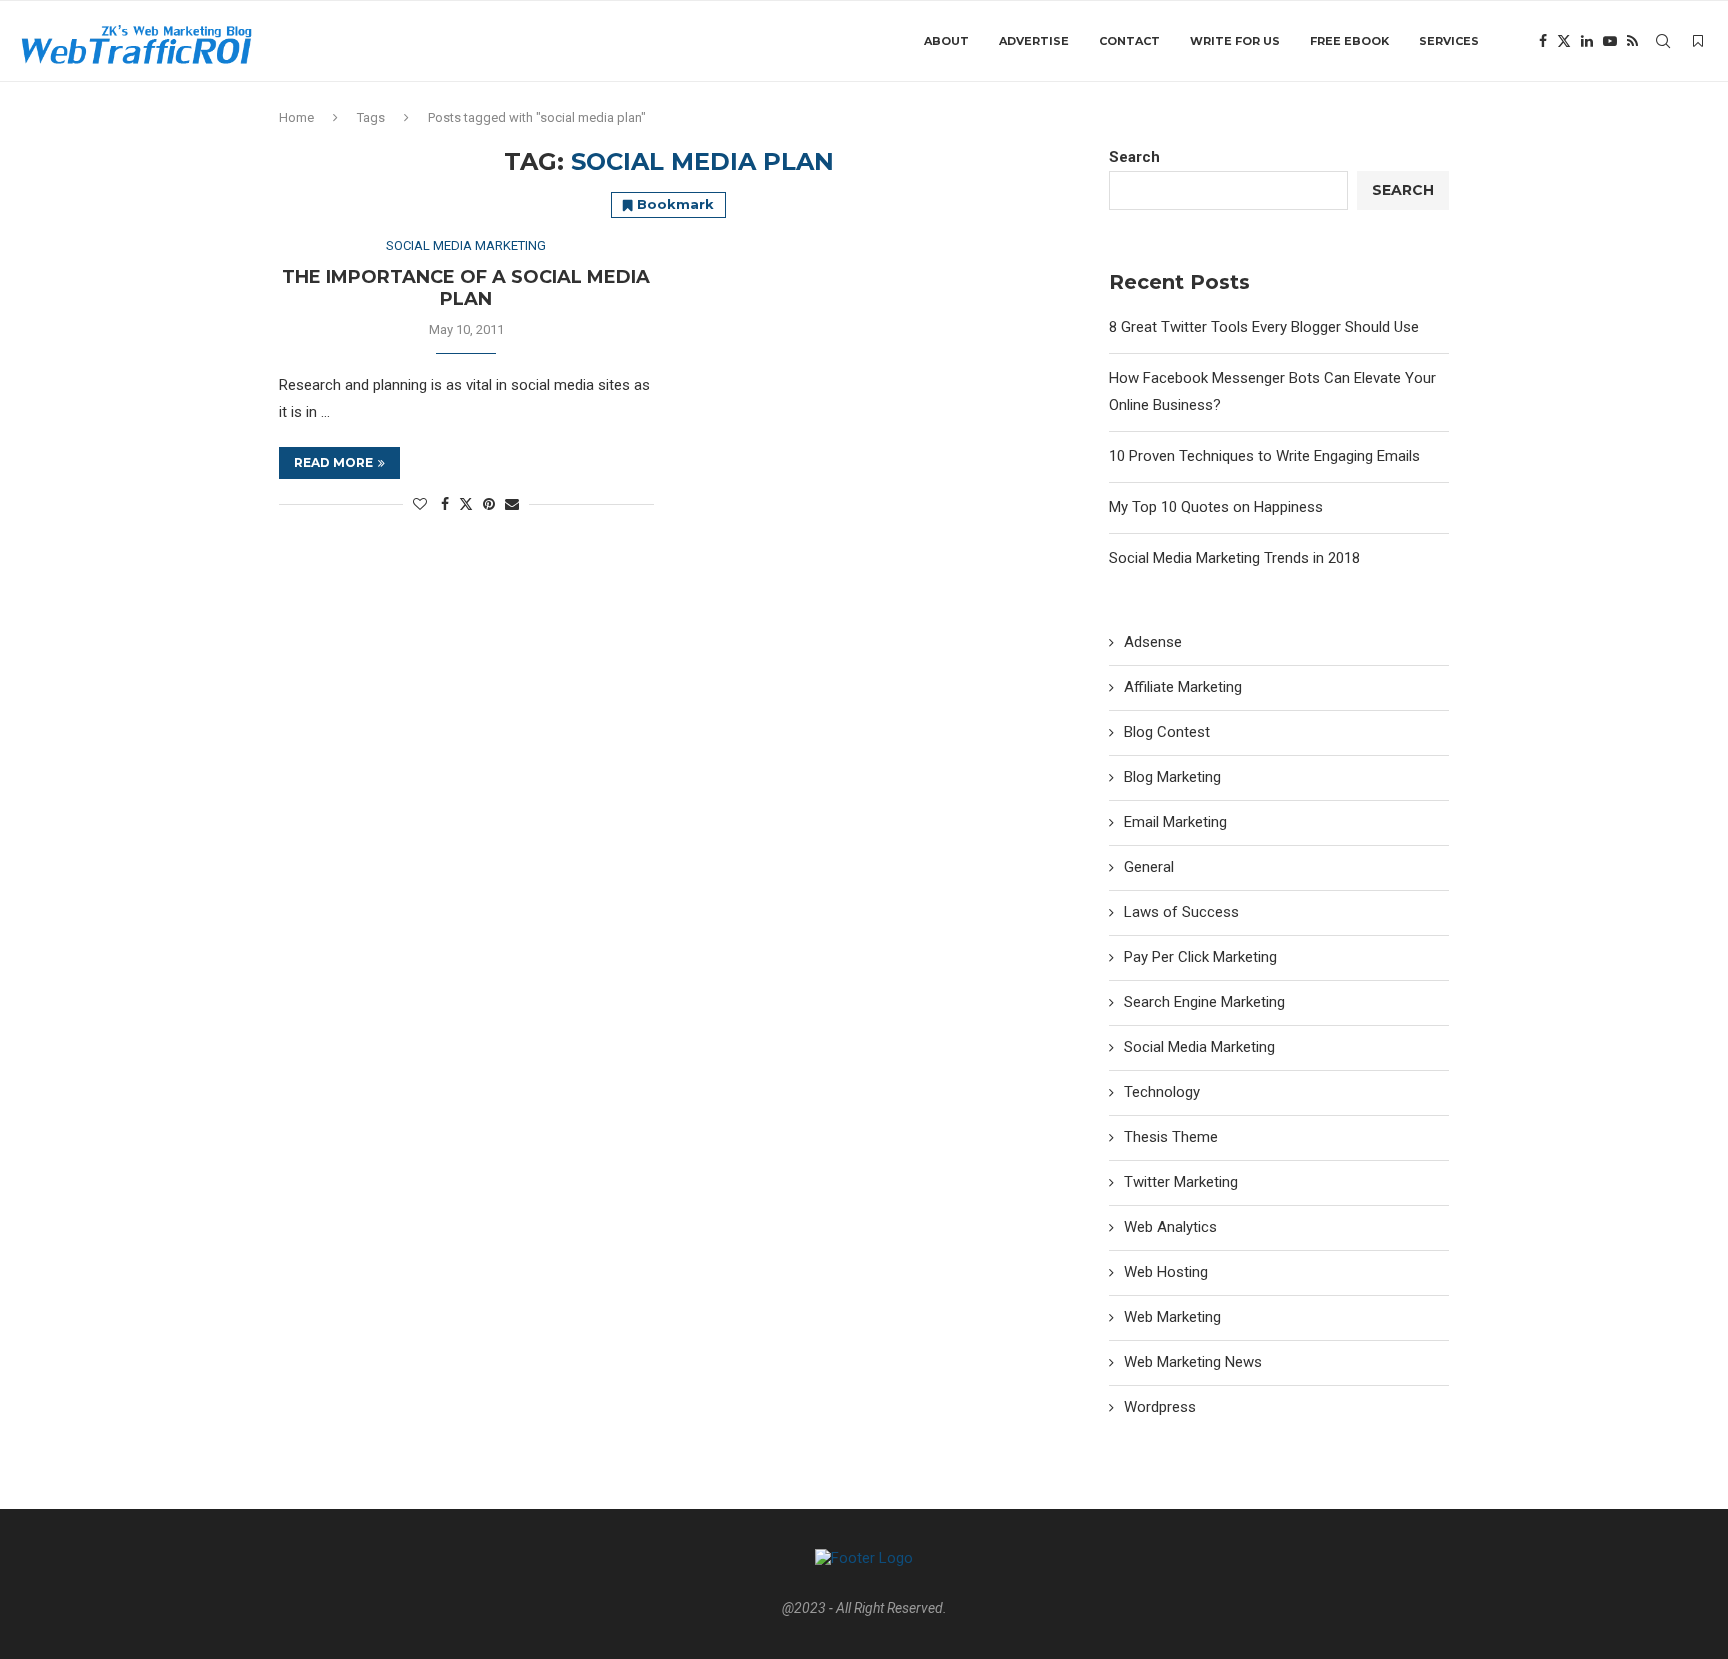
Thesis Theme (1171, 1137)
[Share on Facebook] (445, 504)
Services (1449, 41)
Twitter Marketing (1181, 1182)
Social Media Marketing (1199, 1047)
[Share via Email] (512, 504)
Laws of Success (1181, 912)
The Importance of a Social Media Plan (466, 288)
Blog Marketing (1172, 777)
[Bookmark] (1698, 41)
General (1149, 867)
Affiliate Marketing (1183, 687)
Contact (1129, 41)
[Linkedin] (1587, 41)
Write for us (1235, 41)
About (946, 41)
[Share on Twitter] (466, 503)
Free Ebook (1349, 41)
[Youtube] (1610, 41)
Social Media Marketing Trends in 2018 (1234, 558)
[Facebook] (1543, 41)
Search (1134, 157)
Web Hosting (1166, 1272)
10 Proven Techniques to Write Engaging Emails (1264, 456)
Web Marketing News (1193, 1362)
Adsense (1153, 642)
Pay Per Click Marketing (1200, 957)
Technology (1162, 1092)
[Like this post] (420, 504)
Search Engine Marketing (1204, 1002)
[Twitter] (1564, 41)
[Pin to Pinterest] (489, 504)
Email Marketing (1175, 822)
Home (296, 117)
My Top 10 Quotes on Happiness (1216, 507)
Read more (333, 462)
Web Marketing (1172, 1317)
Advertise (1034, 41)
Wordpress (1160, 1407)
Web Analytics (1170, 1227)
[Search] (1663, 41)
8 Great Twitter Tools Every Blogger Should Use (1264, 327)
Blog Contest (1167, 732)
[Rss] (1632, 41)
